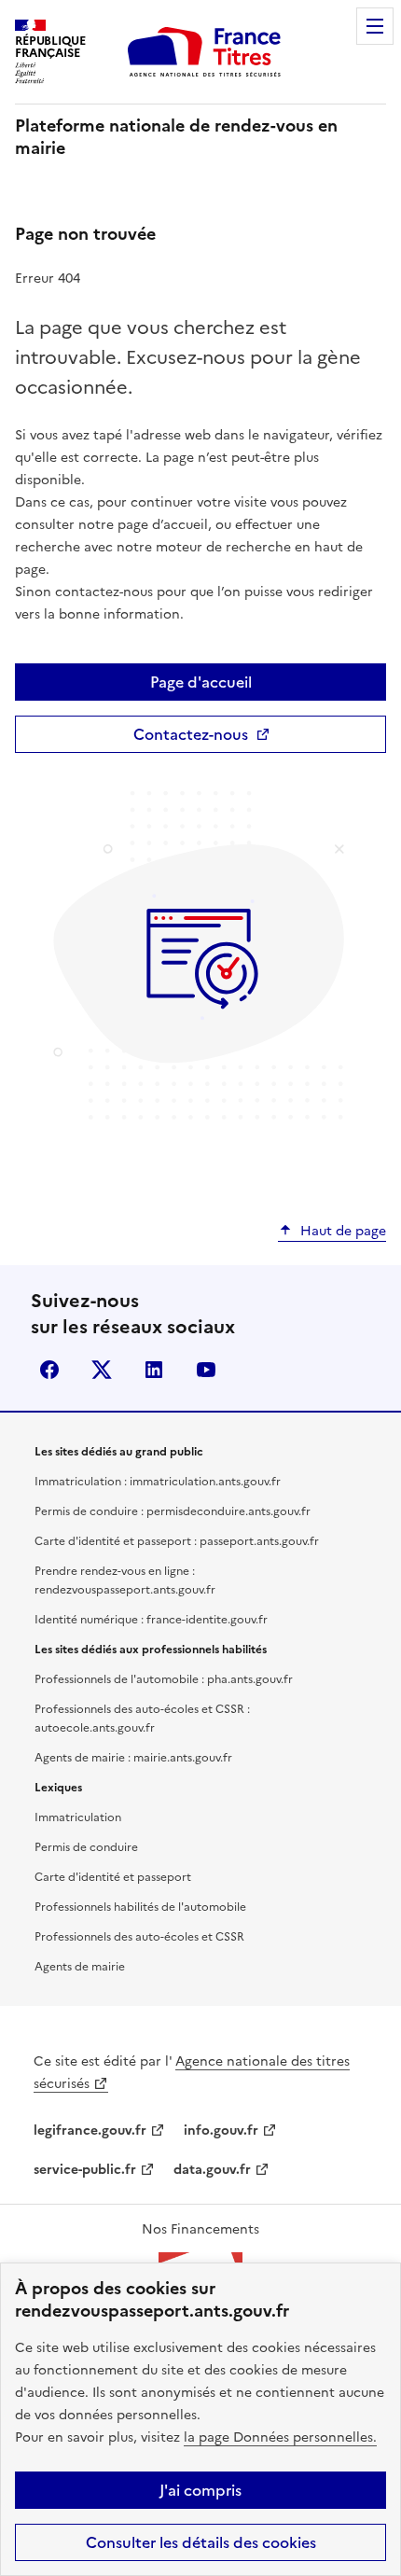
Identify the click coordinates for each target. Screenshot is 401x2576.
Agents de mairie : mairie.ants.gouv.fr (133, 1758)
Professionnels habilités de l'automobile (140, 1907)
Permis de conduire (86, 1847)
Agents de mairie (80, 1967)
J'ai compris (200, 2490)
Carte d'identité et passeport (113, 1877)
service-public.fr (85, 2170)
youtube (206, 1370)
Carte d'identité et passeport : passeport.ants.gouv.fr (177, 1541)
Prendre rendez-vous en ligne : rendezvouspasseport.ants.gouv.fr (125, 1580)
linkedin (154, 1370)
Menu (375, 26)
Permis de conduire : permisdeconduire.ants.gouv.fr (173, 1511)
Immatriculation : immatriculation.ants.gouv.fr (158, 1482)
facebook (49, 1370)
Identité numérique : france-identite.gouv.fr (151, 1620)
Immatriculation (78, 1817)
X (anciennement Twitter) (102, 1370)
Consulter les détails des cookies (201, 2542)
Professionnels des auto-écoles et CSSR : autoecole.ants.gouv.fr (142, 1719)
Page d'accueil (201, 682)
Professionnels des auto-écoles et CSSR (139, 1937)
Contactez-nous (191, 734)
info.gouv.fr (221, 2130)
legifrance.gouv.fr (90, 2130)
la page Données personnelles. (280, 2437)
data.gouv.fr (212, 2170)
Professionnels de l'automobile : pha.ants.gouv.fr (164, 1679)
